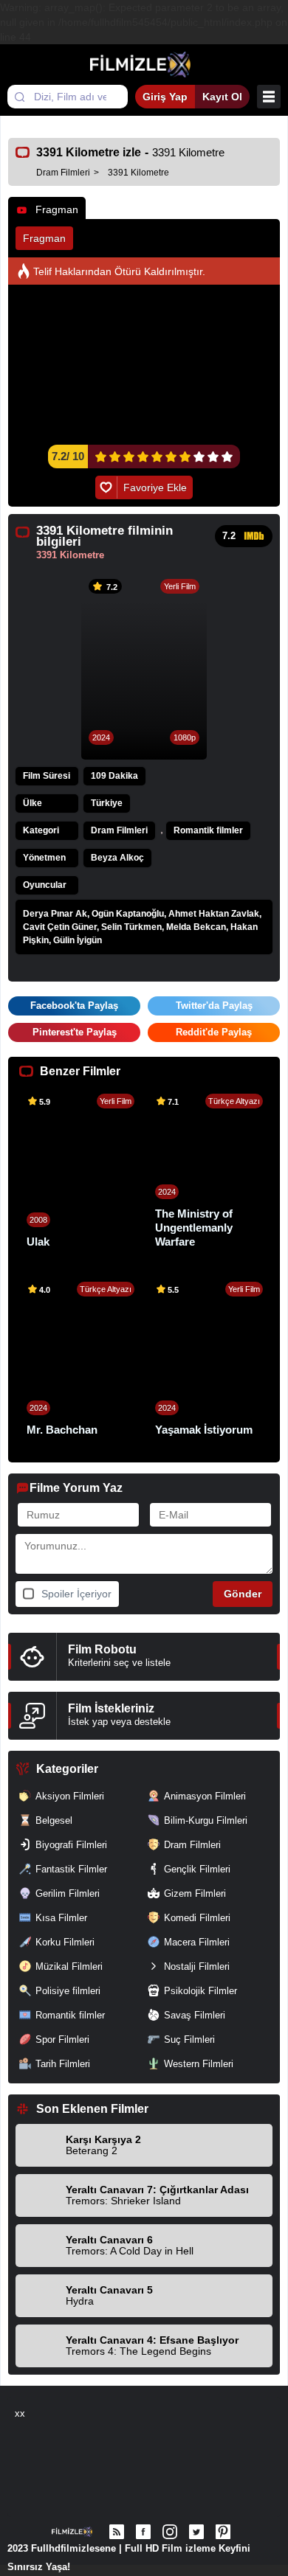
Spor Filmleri (62, 2039)
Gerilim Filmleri (68, 1893)
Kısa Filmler (61, 1918)
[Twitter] (196, 2532)
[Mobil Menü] (269, 97)
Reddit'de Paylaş (214, 1032)
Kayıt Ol (222, 97)
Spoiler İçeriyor (76, 1594)
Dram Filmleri (119, 830)
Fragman (57, 209)
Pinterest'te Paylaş (75, 1032)
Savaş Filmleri (195, 2015)
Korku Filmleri (65, 1942)
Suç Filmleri (189, 2039)
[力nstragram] (170, 2532)
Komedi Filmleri (197, 1918)
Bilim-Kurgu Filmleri (206, 1820)
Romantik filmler (208, 830)
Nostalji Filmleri (197, 1966)
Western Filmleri (199, 2064)
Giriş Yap (165, 97)
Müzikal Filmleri (69, 1966)
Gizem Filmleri (195, 1893)
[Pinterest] (223, 2532)
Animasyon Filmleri (205, 1796)
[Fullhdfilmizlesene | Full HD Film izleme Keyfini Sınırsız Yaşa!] (144, 65)
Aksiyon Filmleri (70, 1796)
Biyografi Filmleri (71, 1845)
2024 (101, 737)
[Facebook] (143, 2532)
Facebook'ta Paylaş (74, 1006)
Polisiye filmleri (68, 1991)
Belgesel (54, 1820)
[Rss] (117, 2532)
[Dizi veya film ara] (19, 97)
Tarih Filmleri (63, 2064)
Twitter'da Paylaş (214, 1006)
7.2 (229, 536)
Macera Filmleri (197, 1942)
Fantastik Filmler (71, 1869)
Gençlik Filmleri (197, 1869)
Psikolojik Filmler (200, 1991)
